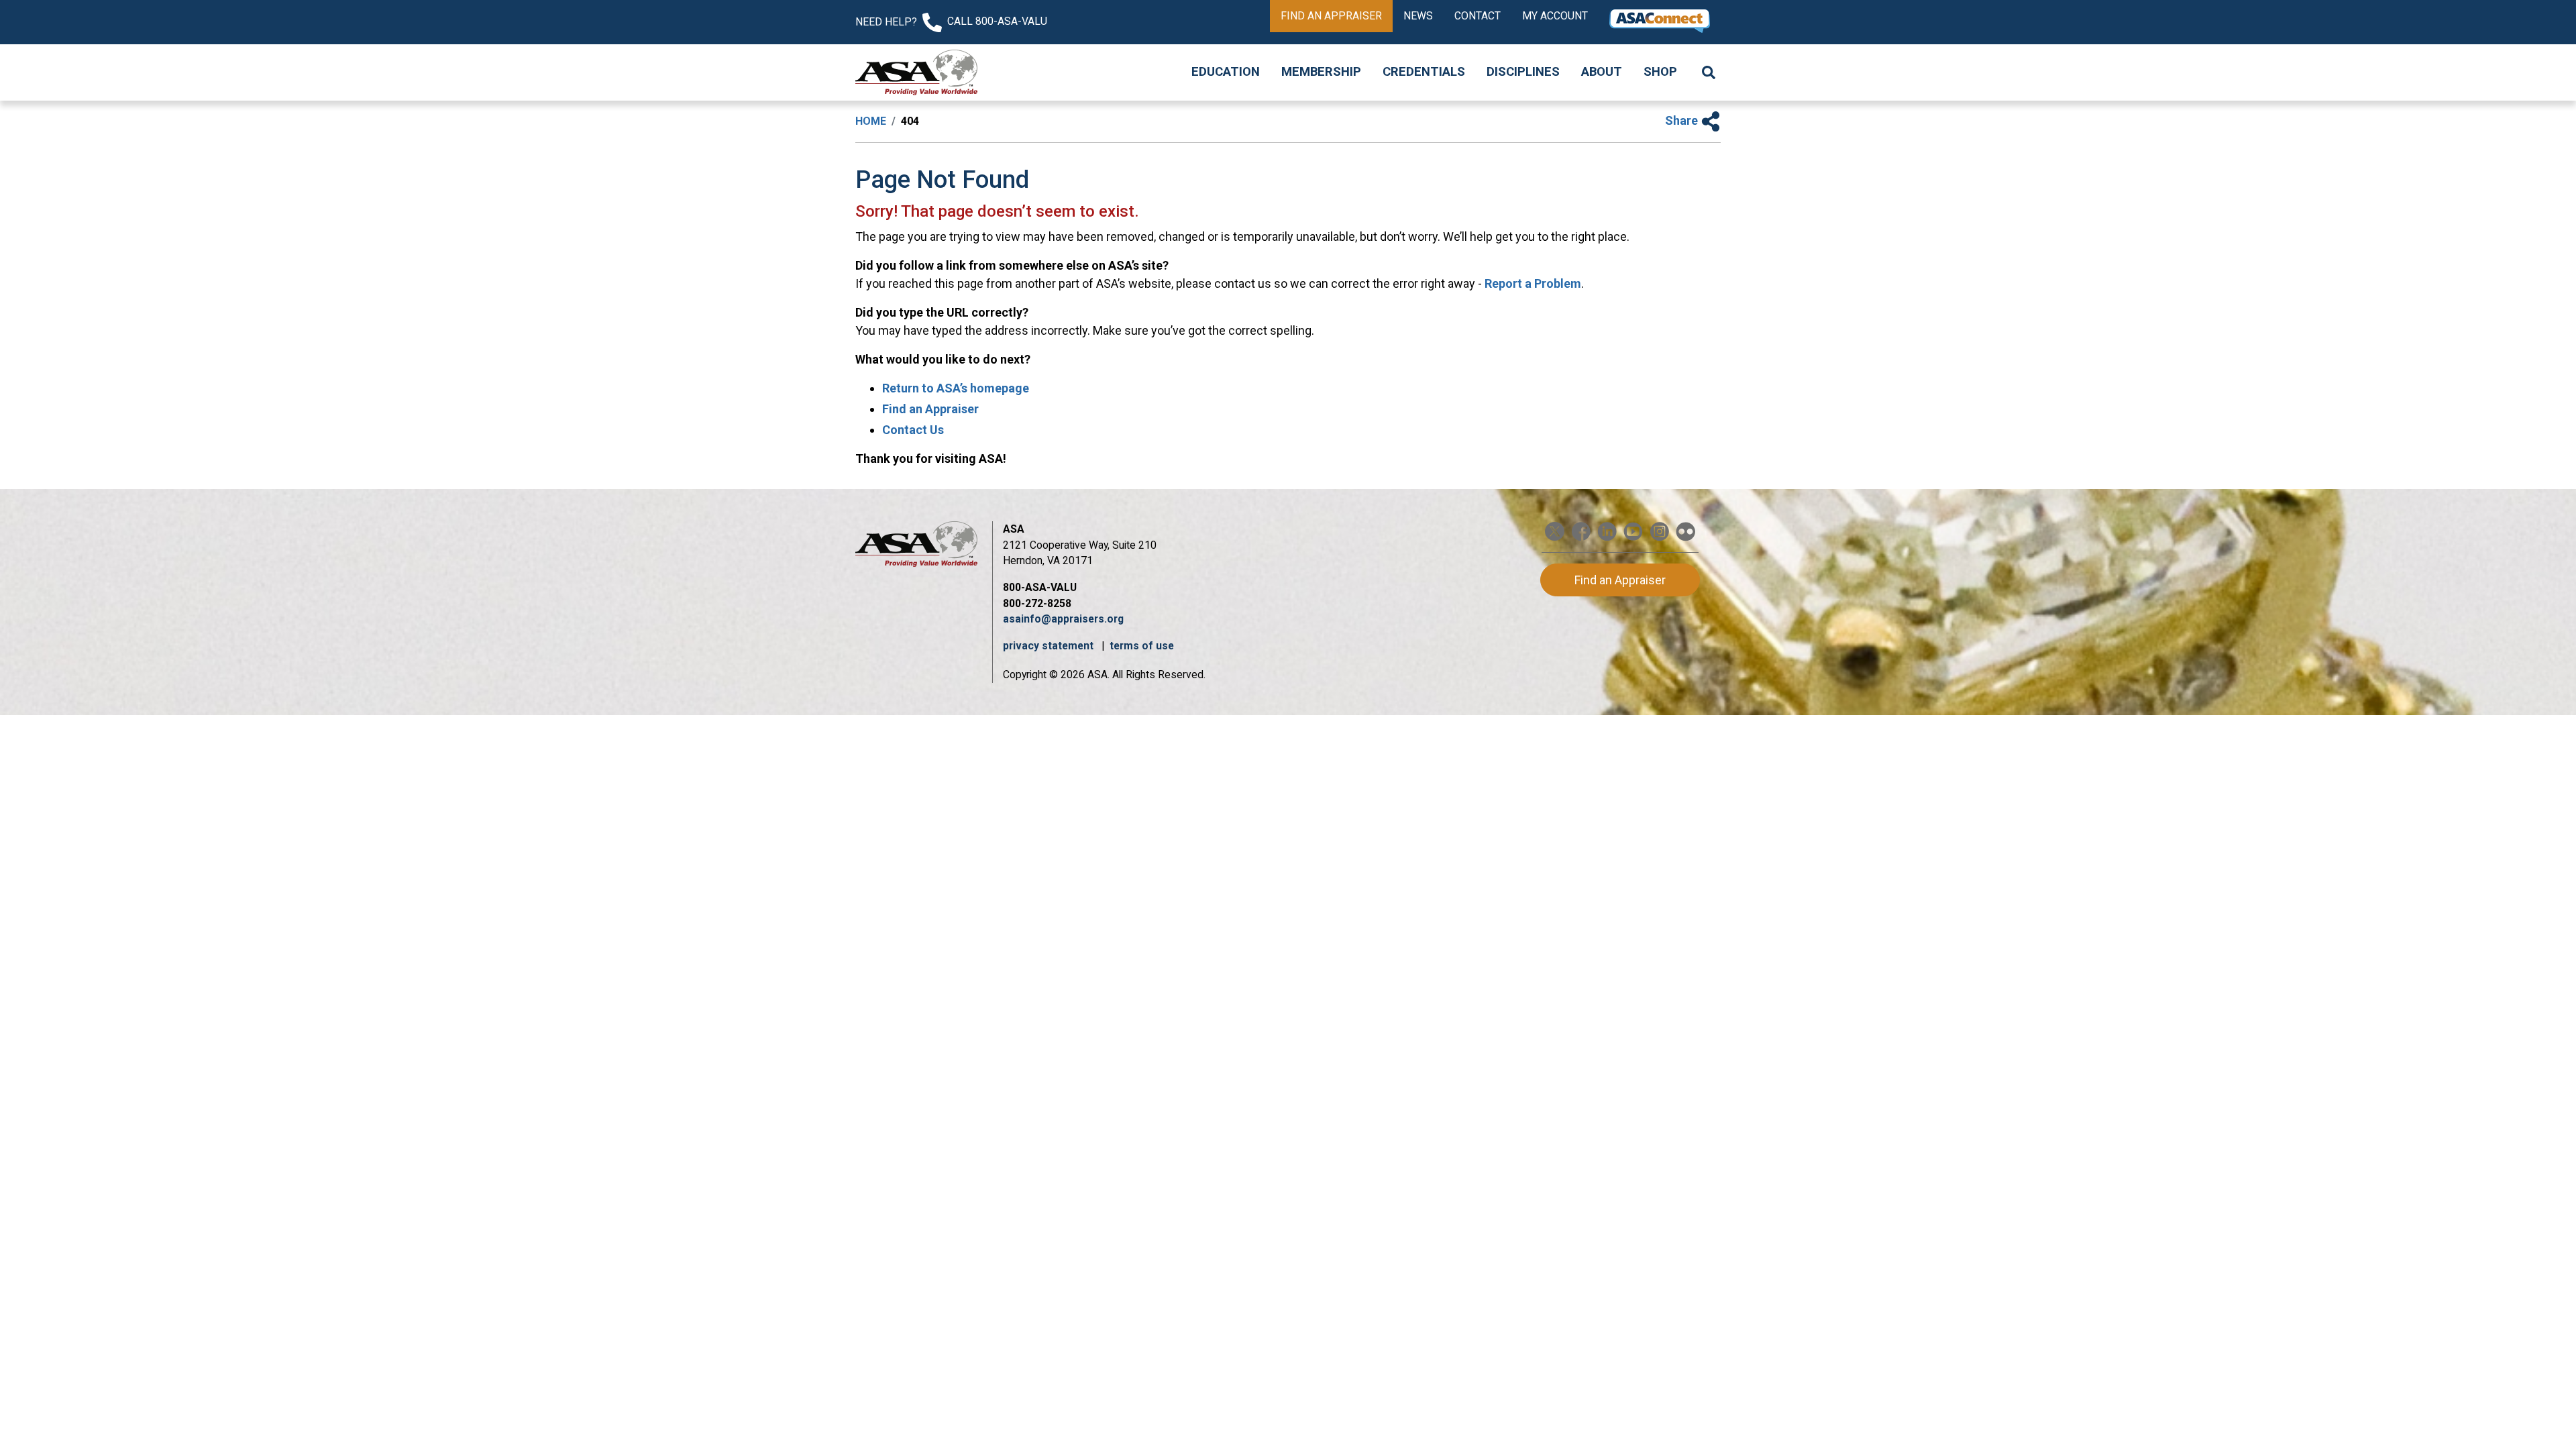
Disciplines (1523, 72)
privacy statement (1050, 646)
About (1602, 72)
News (1418, 16)
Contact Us (913, 430)
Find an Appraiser (1331, 16)
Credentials (1424, 72)
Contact (1478, 16)
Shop (1660, 72)
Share (1683, 120)
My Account (1555, 16)
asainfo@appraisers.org (1063, 619)
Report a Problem (1533, 283)
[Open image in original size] (916, 72)
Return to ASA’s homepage (956, 388)
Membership (1321, 72)
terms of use (1142, 646)
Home (871, 121)
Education (1226, 72)
